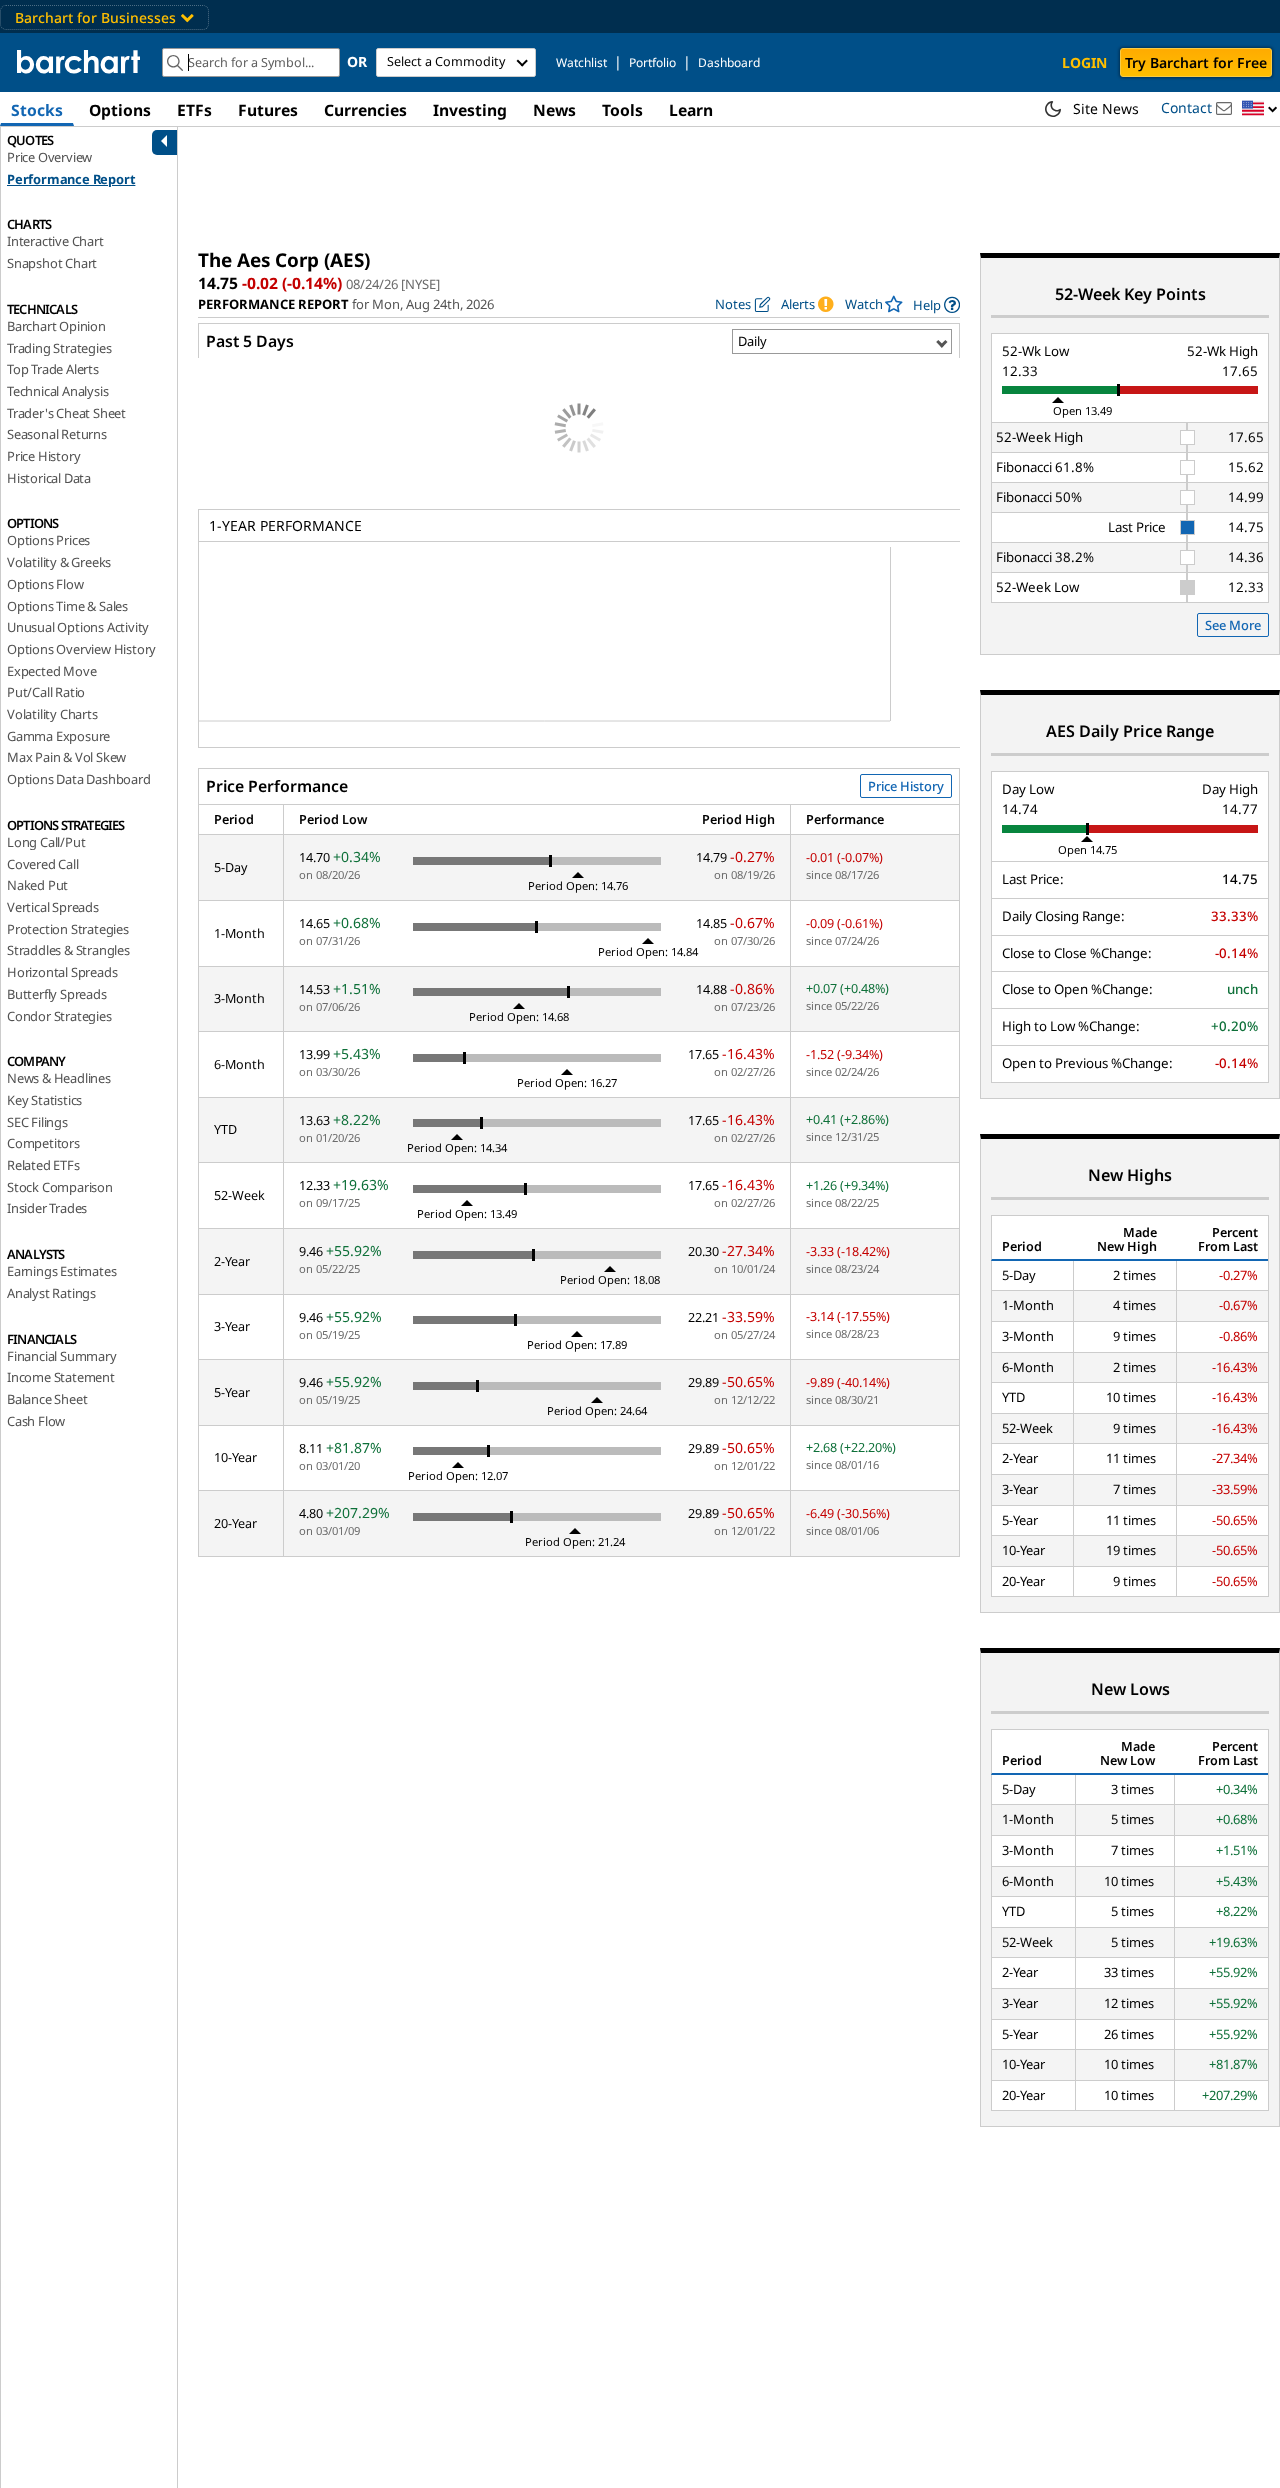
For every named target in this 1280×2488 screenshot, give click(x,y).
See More (1233, 625)
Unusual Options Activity (78, 627)
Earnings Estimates (61, 1271)
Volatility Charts (52, 714)
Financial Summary (62, 1356)
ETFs (194, 110)
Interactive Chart (55, 241)
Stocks (37, 110)
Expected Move (51, 671)
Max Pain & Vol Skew (66, 757)
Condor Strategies (59, 1016)
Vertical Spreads (53, 907)
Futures (268, 110)
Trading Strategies (59, 348)
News (554, 110)
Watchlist (581, 62)
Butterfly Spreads (57, 994)
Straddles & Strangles (68, 950)
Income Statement (61, 1377)
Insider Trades (47, 1208)
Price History (43, 456)
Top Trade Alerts (53, 369)
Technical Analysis (57, 391)
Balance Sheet (47, 1399)
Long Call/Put (46, 842)
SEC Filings (37, 1122)
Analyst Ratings (51, 1293)
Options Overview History (81, 649)
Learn (691, 110)
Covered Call (43, 864)
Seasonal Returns (57, 434)
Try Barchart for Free (1196, 62)
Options (120, 110)
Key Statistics (44, 1100)
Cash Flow (36, 1421)
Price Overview (49, 157)
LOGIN (1084, 62)
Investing (470, 110)
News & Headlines (59, 1078)
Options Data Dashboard (79, 779)
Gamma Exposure (58, 736)
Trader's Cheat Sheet (66, 413)
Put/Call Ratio (46, 692)
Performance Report (71, 179)
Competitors (43, 1143)
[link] (936, 304)
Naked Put (37, 885)
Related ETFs (43, 1165)
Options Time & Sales (67, 606)
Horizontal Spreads (62, 972)
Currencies (365, 110)
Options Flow (45, 584)
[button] (1260, 109)
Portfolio (652, 62)
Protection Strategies (68, 929)
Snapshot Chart (52, 263)
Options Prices (48, 540)
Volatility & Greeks (59, 562)
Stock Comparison (60, 1187)
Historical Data (49, 478)
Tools (622, 110)
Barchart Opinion (56, 326)
